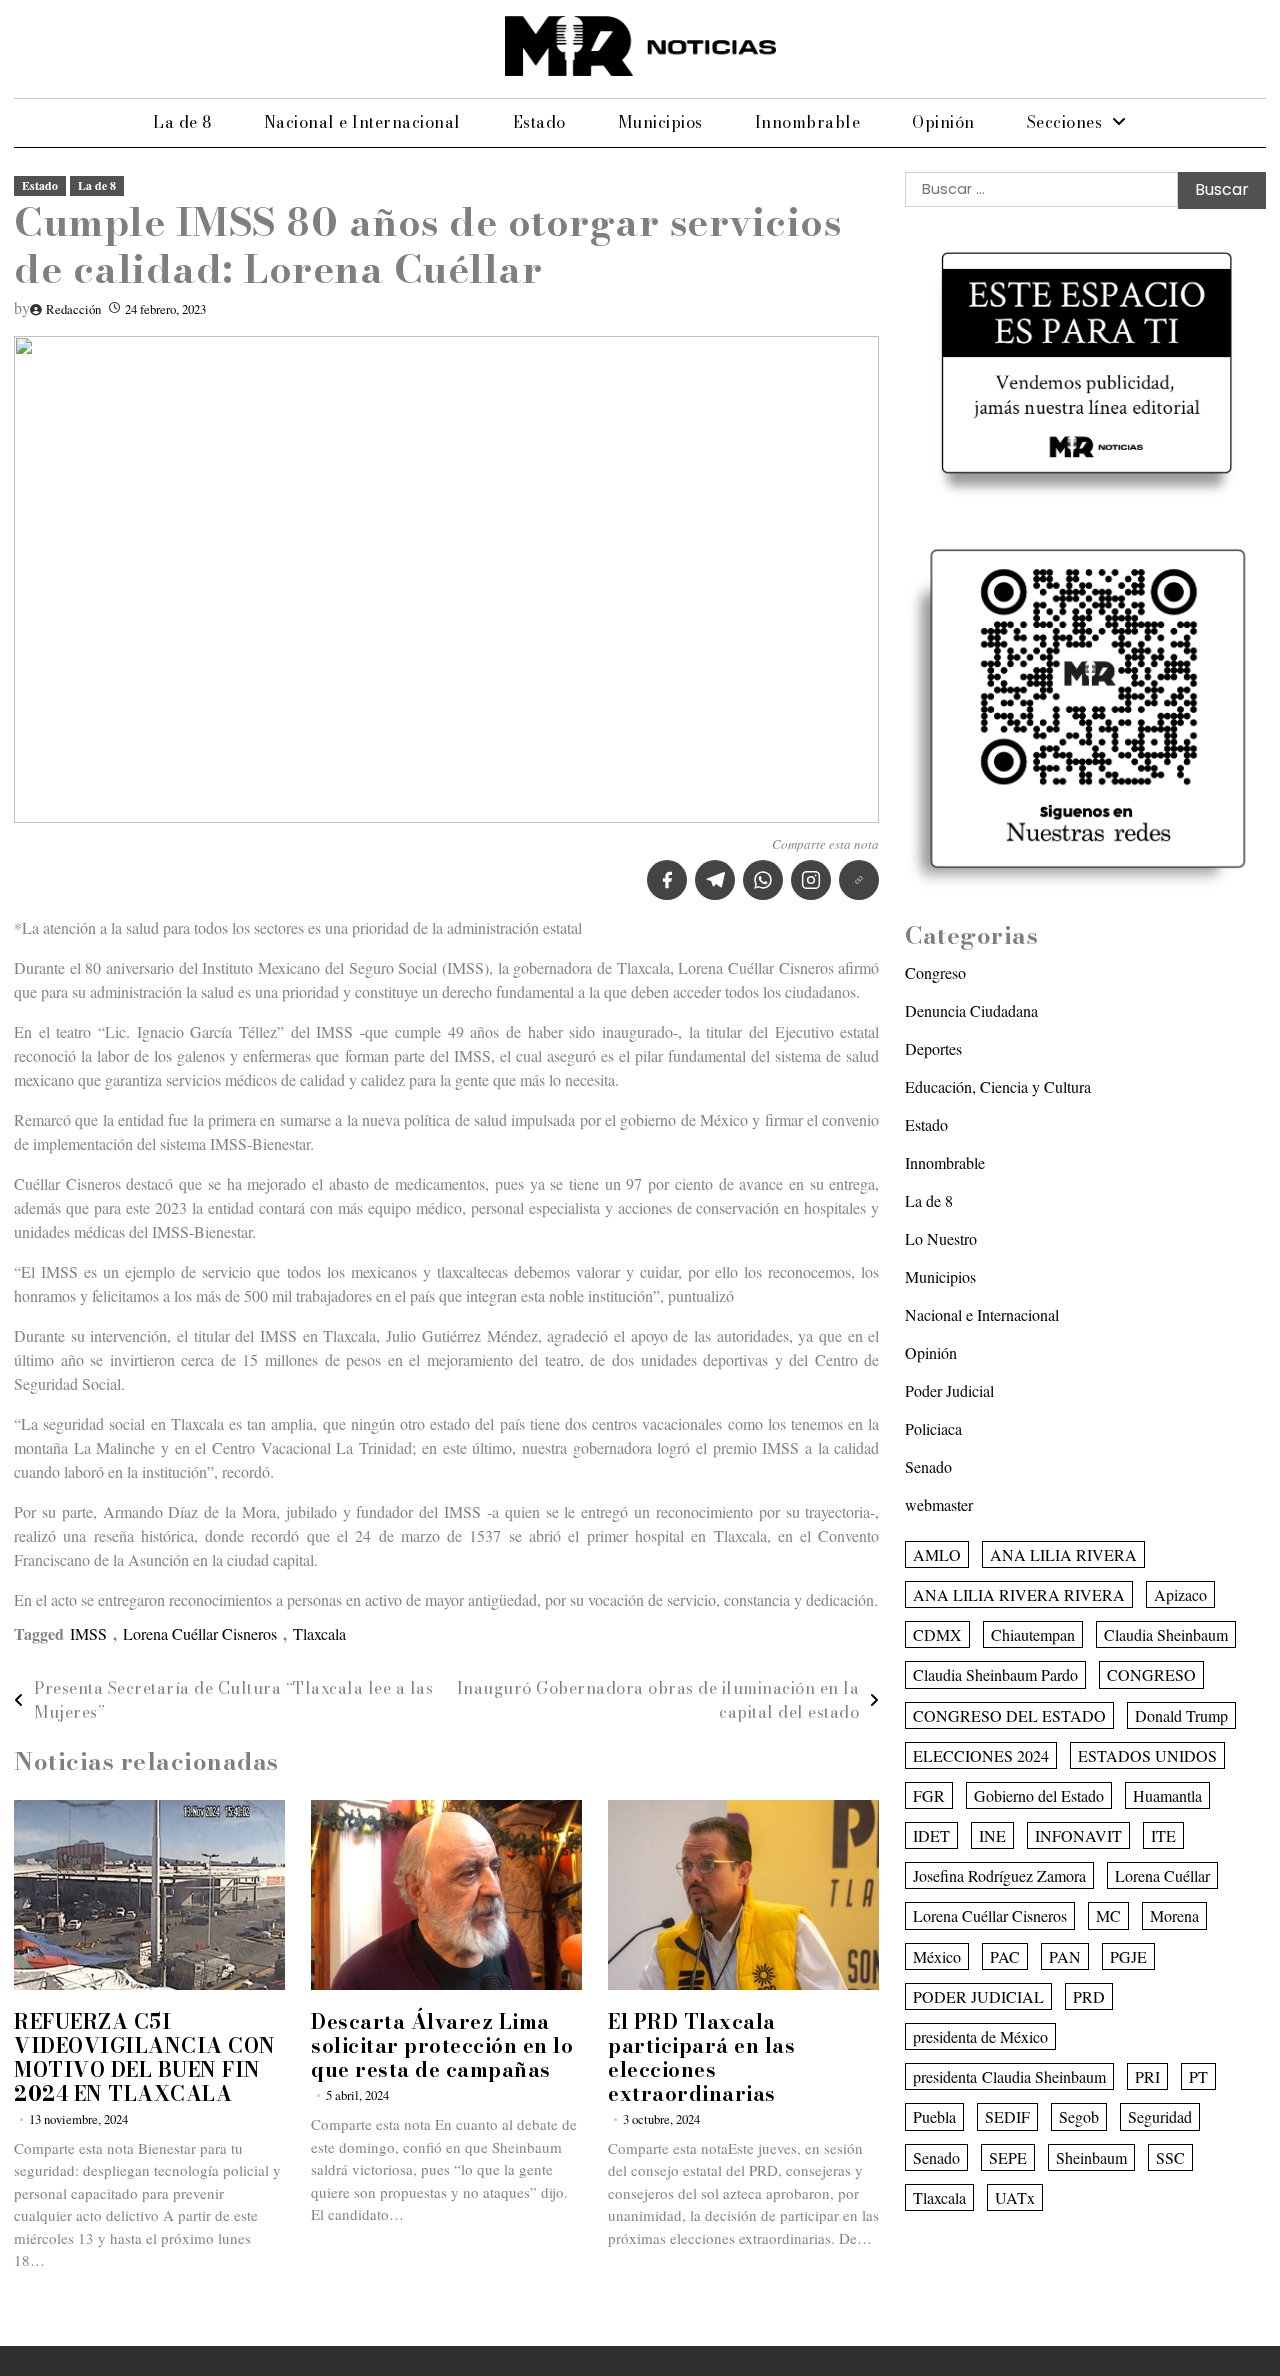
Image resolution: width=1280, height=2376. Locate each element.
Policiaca (933, 1428)
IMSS (88, 1633)
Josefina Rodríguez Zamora (999, 1875)
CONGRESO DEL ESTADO (1009, 1715)
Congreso (935, 972)
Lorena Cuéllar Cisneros (200, 1633)
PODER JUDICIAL (978, 1996)
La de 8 (182, 122)
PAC (1005, 1956)
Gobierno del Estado (1039, 1795)
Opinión (943, 122)
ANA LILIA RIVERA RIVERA (1019, 1594)
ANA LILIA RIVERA (1063, 1554)
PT (1198, 2076)
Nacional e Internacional (362, 122)
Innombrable (808, 122)
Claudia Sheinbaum (1166, 1634)
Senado (928, 1466)
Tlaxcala (319, 1633)
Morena (1174, 1916)
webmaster (939, 1504)
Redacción (73, 309)
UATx (1015, 2197)
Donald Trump (1181, 1715)
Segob (1079, 2117)
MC (1108, 1916)
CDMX (937, 1634)
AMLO (937, 1554)
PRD (1089, 1996)
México (937, 1956)
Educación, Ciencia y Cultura (998, 1086)
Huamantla (1167, 1795)
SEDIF (1007, 2117)
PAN (1065, 1956)
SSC (1170, 2157)
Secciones (1065, 122)
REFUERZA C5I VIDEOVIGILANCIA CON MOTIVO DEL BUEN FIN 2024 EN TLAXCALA (145, 2057)
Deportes (933, 1048)
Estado (539, 122)
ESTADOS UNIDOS (1147, 1755)
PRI (1147, 2076)
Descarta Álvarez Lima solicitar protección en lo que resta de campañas (442, 2045)
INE (992, 1835)
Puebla (934, 2117)
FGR (929, 1795)
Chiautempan (1033, 1634)
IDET (931, 1835)
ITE (1163, 1835)
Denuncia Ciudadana (971, 1010)
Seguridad (1160, 2117)
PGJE (1128, 1956)
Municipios (660, 122)
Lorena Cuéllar (1162, 1875)
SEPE (1008, 2157)
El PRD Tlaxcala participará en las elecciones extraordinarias (701, 2057)
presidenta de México (980, 2036)
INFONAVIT (1078, 1835)
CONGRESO (1151, 1674)
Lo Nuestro (941, 1238)
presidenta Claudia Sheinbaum (1009, 2076)
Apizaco (1180, 1594)
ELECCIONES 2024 (981, 1755)
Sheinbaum (1091, 2157)
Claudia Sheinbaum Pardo (995, 1674)
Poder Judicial (949, 1390)
